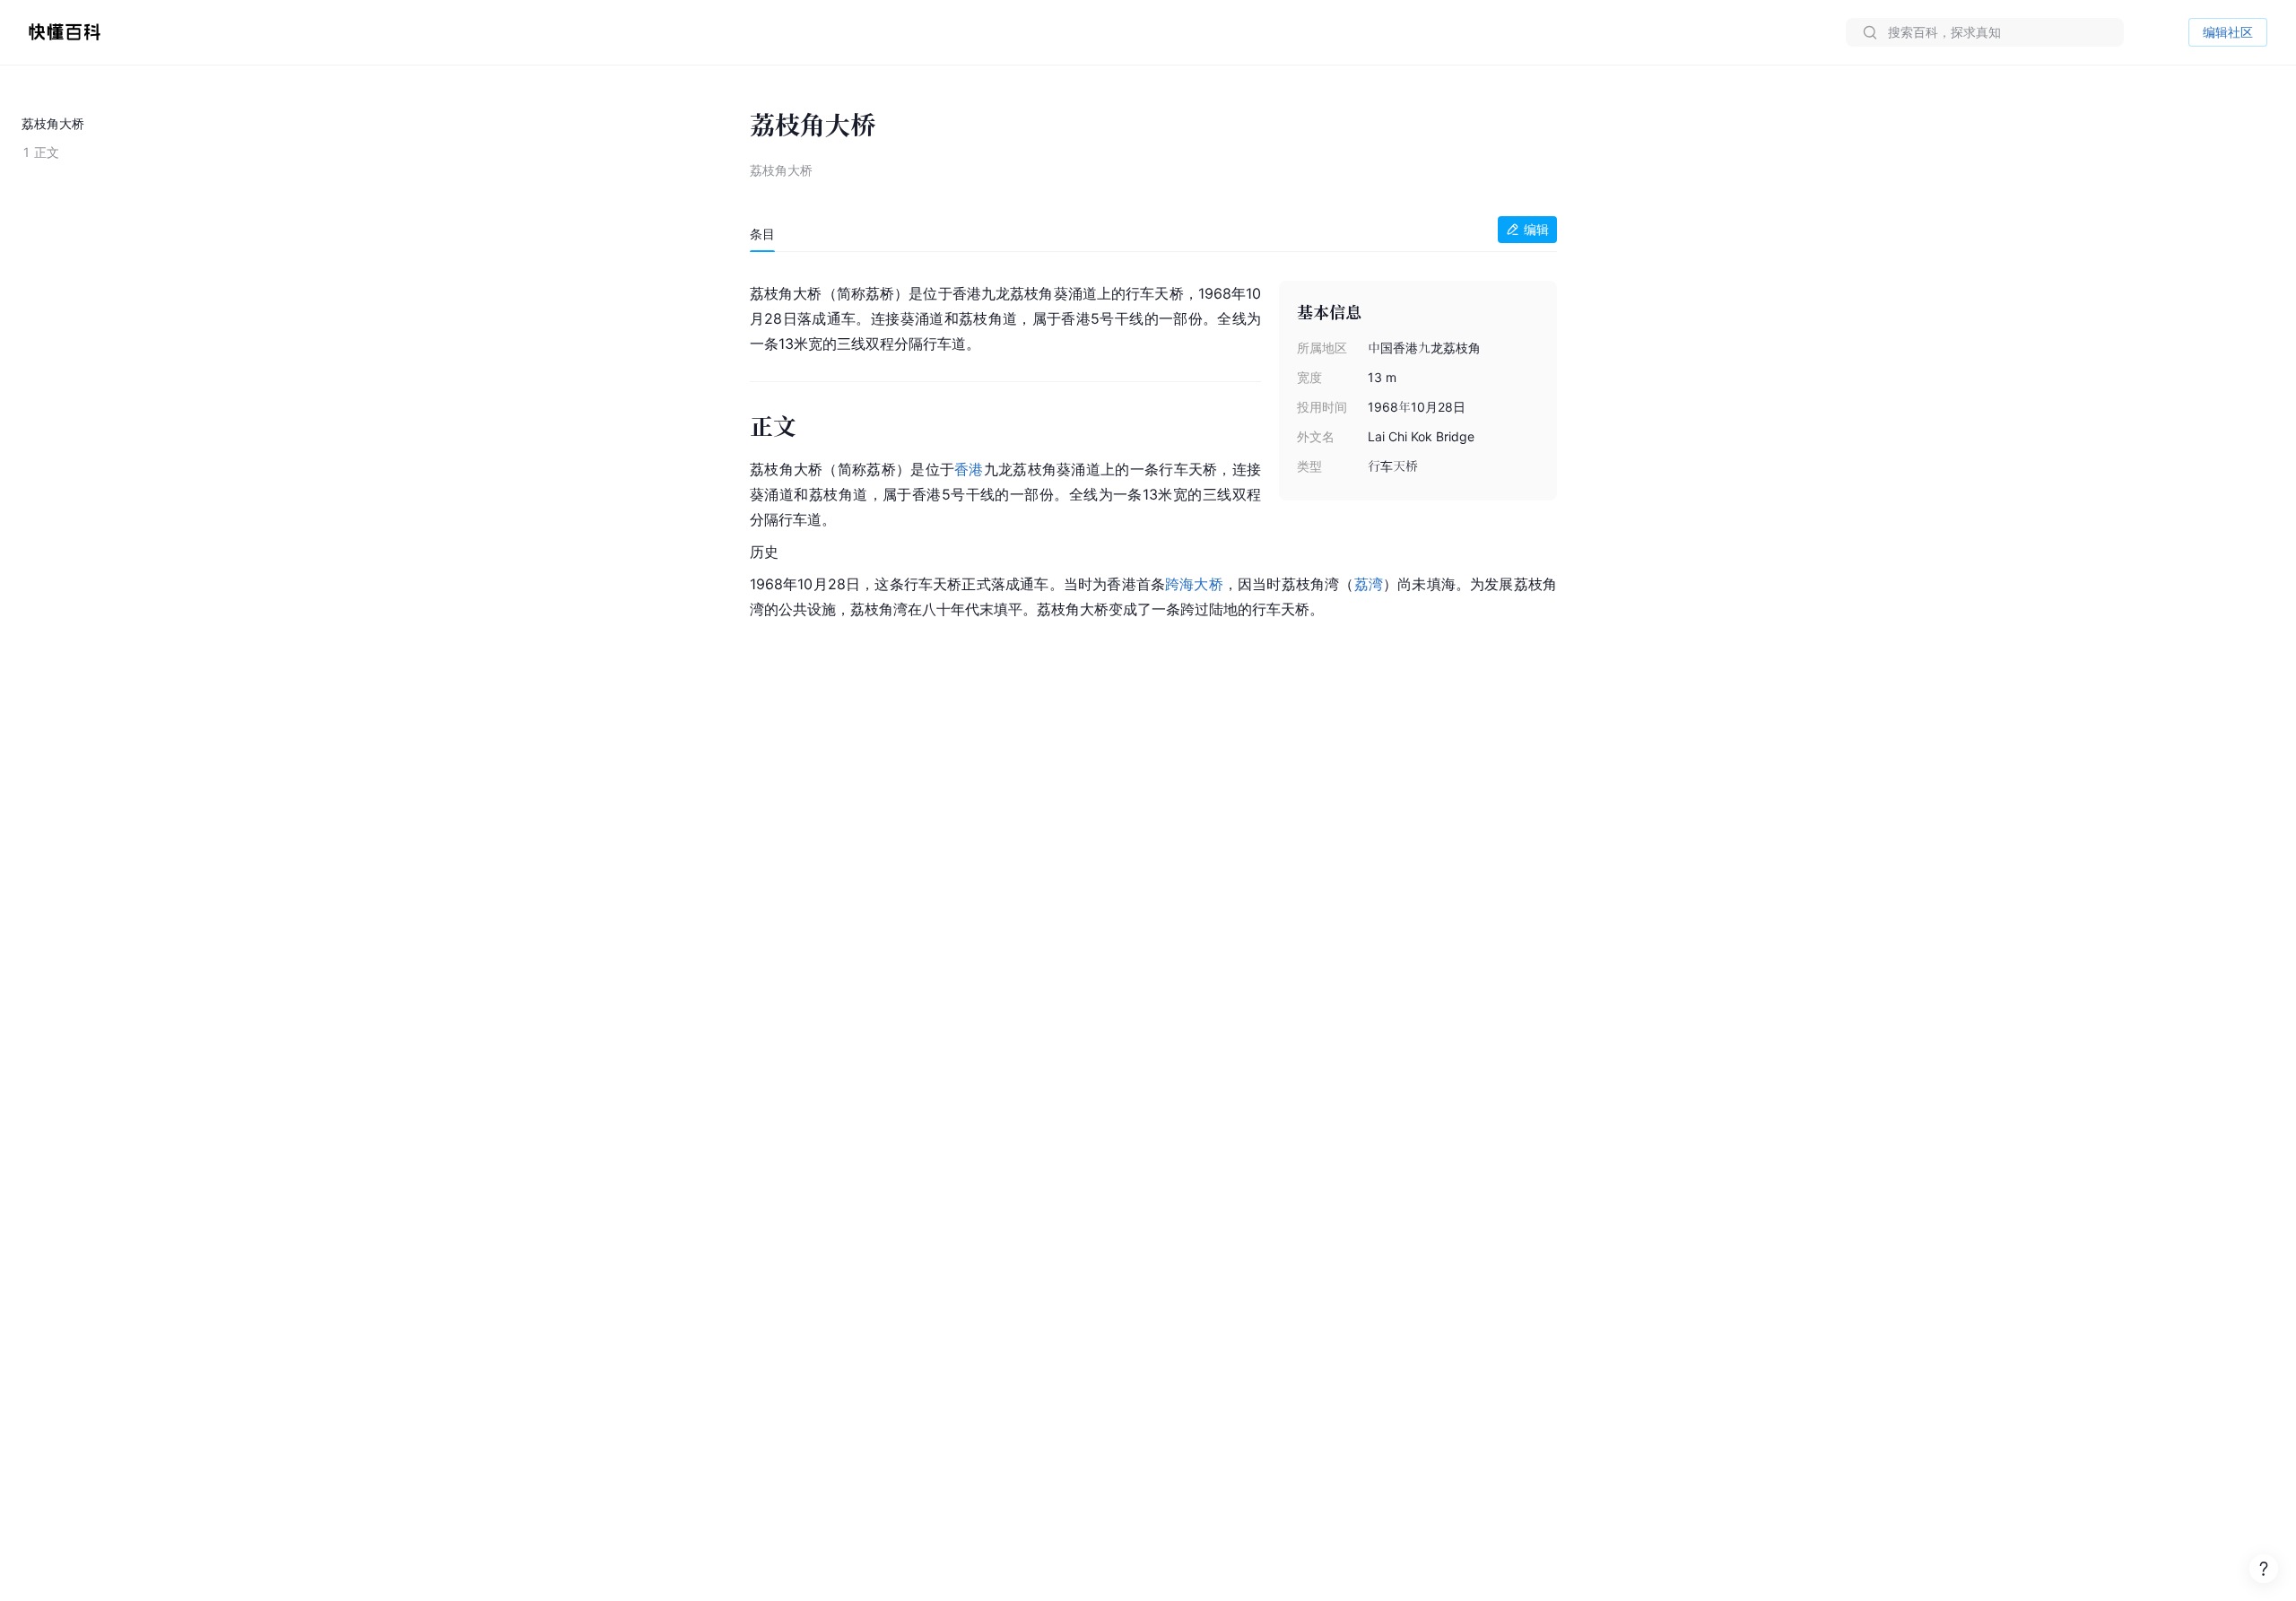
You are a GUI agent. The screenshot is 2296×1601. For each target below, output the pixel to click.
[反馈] (2264, 1569)
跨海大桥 (1194, 584)
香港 (969, 469)
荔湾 (1369, 584)
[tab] (762, 234)
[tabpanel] (1153, 448)
